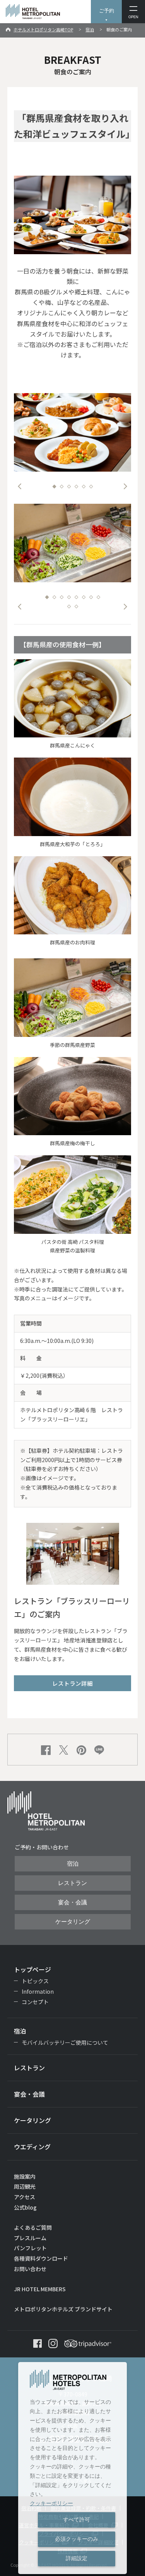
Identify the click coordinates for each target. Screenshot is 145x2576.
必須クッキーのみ (77, 2539)
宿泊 (90, 29)
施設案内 (25, 2176)
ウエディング (32, 2147)
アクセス (25, 2197)
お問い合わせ (30, 2269)
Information (38, 1991)
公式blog (25, 2207)
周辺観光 (25, 2186)
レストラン (72, 1883)
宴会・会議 (72, 1902)
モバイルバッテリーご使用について (65, 2042)
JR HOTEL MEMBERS (40, 2289)
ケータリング (73, 1922)
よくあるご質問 (33, 2227)
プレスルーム (30, 2238)
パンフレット (30, 2248)
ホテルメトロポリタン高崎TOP (43, 29)
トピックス (35, 1981)
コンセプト (35, 2002)
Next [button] (125, 486)
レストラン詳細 (72, 1683)
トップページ (32, 1969)
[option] (73, 432)
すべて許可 (77, 2520)
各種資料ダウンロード (41, 2258)
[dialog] (72, 2468)
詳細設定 (77, 2558)
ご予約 (107, 11)
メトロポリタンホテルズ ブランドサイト (63, 2309)
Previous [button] (20, 486)
